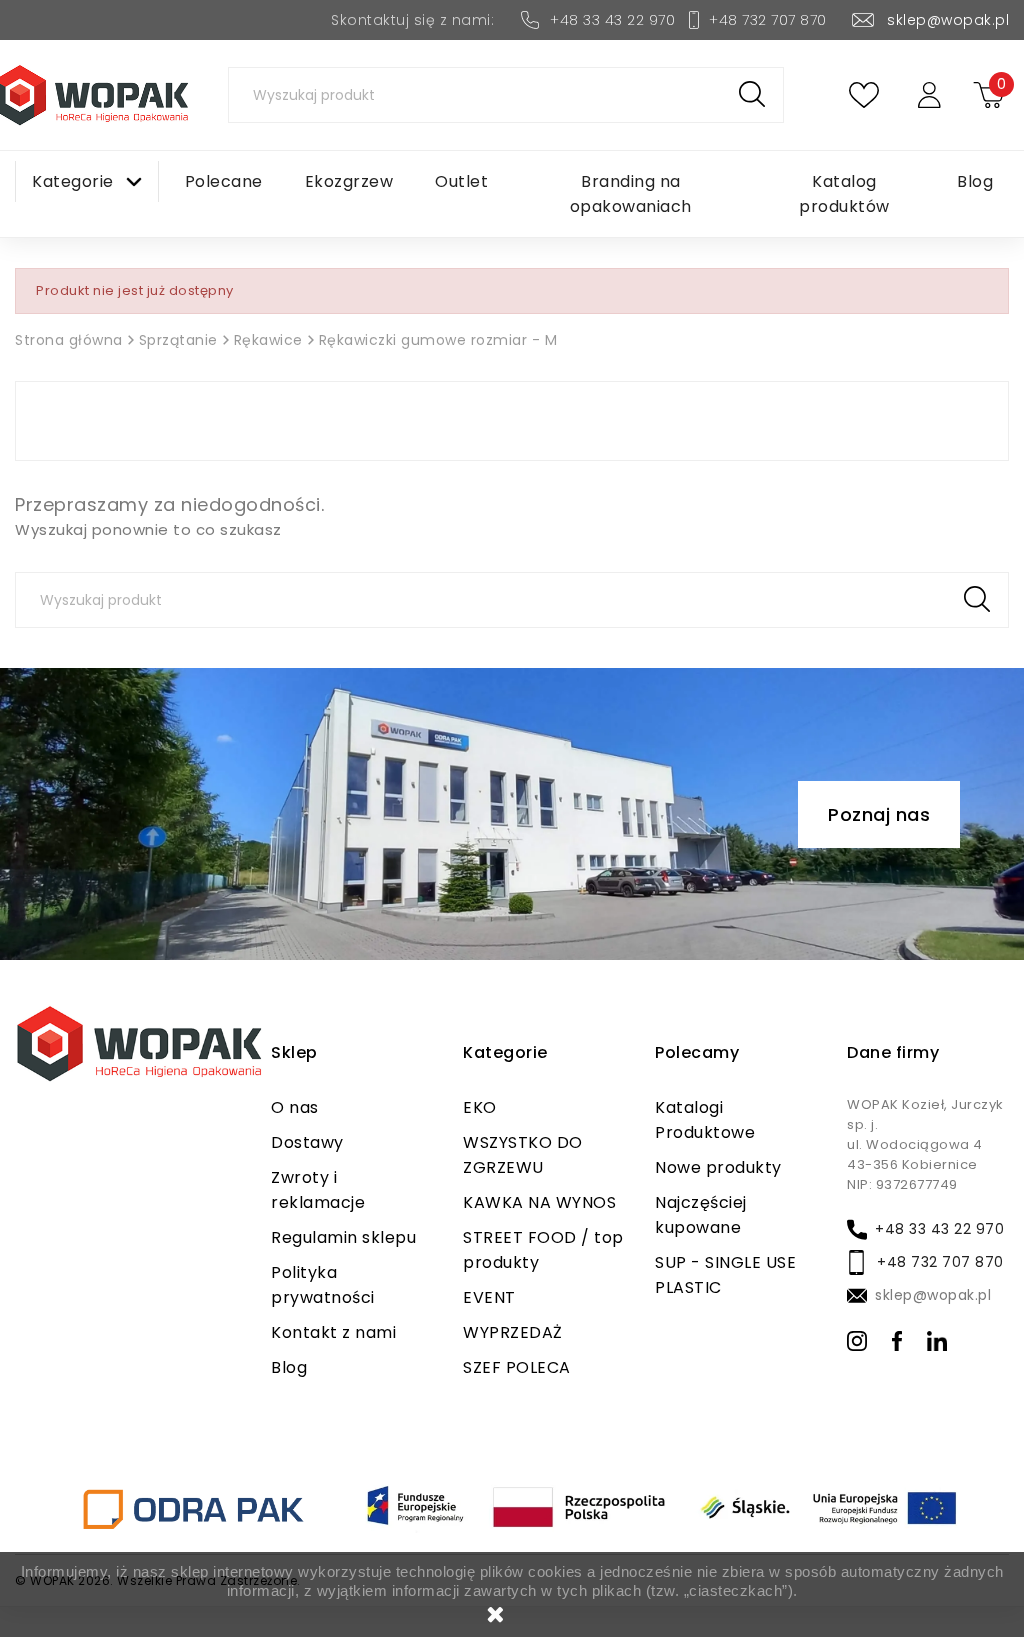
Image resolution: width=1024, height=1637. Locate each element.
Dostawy (307, 1142)
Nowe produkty (718, 1167)
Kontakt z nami (333, 1332)
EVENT (489, 1297)
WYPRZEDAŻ (513, 1332)
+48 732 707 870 (768, 20)
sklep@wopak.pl (948, 20)
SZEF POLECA (517, 1367)
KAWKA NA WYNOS (539, 1202)
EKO (480, 1107)
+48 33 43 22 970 (612, 20)
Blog (289, 1367)
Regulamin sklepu (343, 1237)
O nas (295, 1107)
